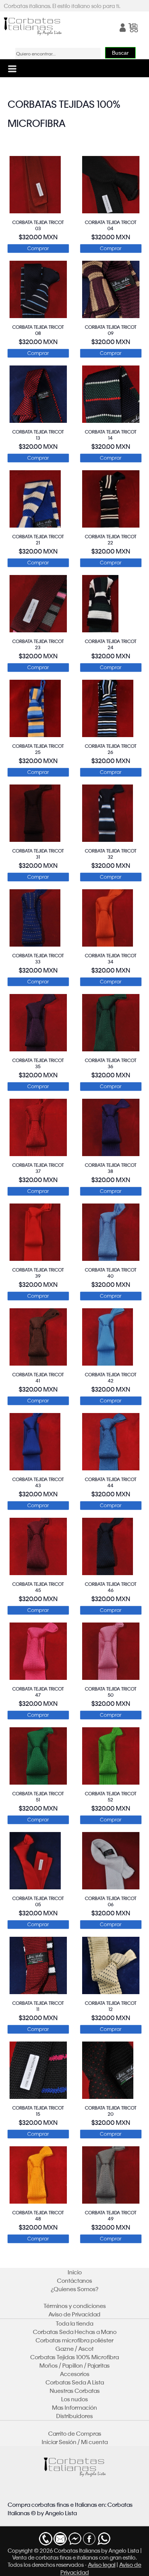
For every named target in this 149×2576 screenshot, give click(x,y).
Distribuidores (74, 2416)
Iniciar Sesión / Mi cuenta (75, 2442)
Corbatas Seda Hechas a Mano (75, 2332)
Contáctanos (74, 2280)
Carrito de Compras (75, 2433)
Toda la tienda (74, 2323)
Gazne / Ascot (74, 2349)
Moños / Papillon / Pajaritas (74, 2365)
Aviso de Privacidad (74, 2314)
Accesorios (75, 2374)
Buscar (120, 53)
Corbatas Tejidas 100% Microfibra (74, 2357)
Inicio (75, 2272)
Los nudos (74, 2399)
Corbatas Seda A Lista (75, 2382)
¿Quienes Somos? (75, 2289)
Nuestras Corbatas (75, 2391)
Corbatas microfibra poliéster (74, 2340)
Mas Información (74, 2407)
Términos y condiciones (75, 2306)
